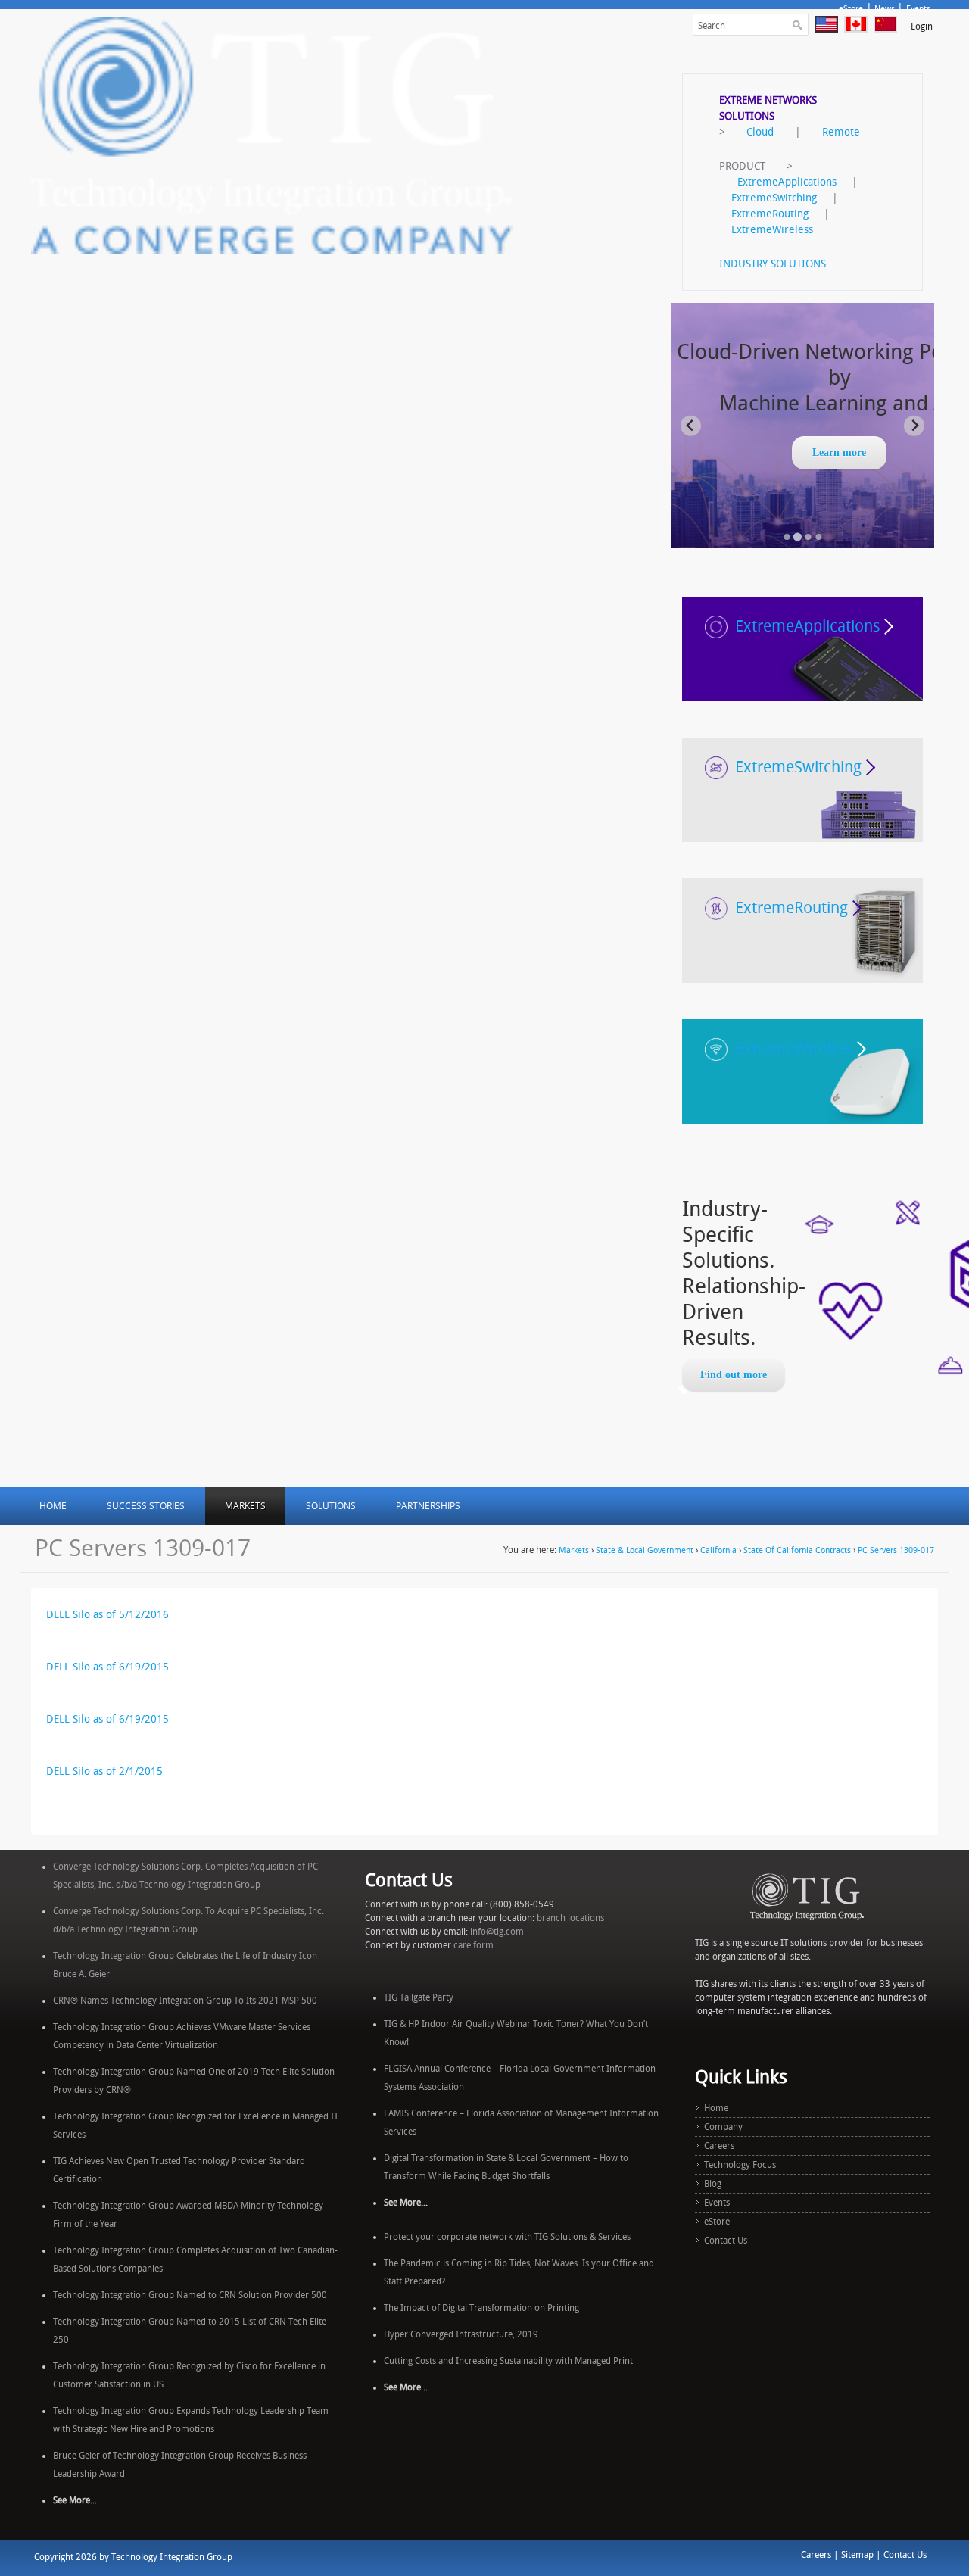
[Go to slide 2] (797, 536)
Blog (713, 2184)
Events (918, 9)
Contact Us (726, 2241)
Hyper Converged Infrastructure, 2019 (461, 2334)
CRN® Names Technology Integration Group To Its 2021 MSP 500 (185, 2001)
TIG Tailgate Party (419, 1997)
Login (922, 27)
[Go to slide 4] (818, 537)
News (885, 9)
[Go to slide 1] (787, 537)
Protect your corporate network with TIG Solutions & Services (507, 2237)
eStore (851, 9)
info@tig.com (497, 1932)
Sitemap (857, 2555)
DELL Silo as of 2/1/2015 (104, 1771)
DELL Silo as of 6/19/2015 (107, 1667)
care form (474, 1945)
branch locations (570, 1918)
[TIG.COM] (272, 134)
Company (723, 2127)
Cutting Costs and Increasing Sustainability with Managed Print (508, 2361)
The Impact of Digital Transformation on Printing (481, 2308)
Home (716, 2108)
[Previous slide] (691, 426)
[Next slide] (914, 426)
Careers (719, 2146)
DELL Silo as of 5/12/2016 (107, 1615)
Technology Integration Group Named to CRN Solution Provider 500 (190, 2295)
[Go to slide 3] (808, 537)
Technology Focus (740, 2165)
